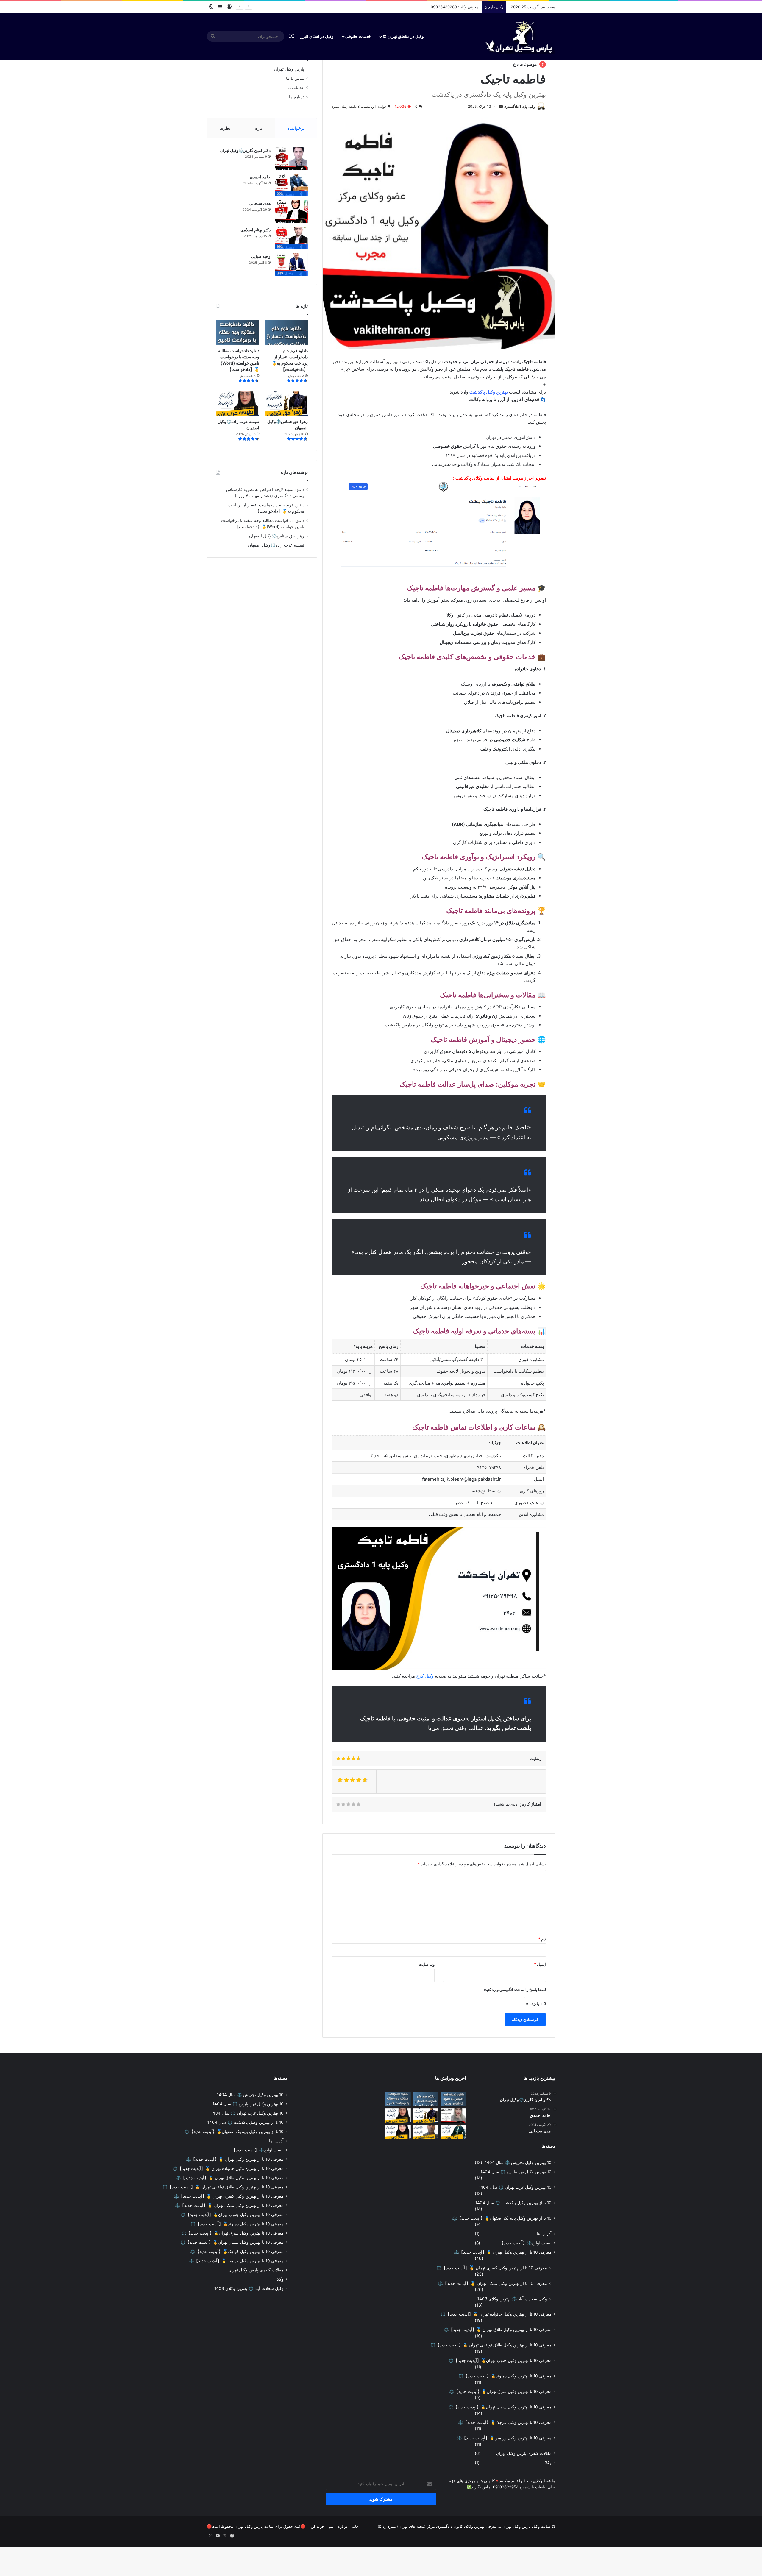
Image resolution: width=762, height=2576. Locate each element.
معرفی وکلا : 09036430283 (455, 7)
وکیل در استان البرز (317, 36)
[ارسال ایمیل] (501, 106)
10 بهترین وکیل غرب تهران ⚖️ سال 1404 (515, 2187)
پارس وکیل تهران (289, 69)
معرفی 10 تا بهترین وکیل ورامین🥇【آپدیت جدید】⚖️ (504, 2438)
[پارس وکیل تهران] (518, 36)
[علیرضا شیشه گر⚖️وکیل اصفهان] (426, 2132)
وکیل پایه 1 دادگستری (519, 106)
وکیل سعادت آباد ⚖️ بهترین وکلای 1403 (512, 2299)
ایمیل (540, 1964)
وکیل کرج (425, 1676)
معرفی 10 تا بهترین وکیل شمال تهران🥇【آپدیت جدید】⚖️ (500, 2407)
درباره (343, 2526)
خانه (355, 2526)
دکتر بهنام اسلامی (255, 230)
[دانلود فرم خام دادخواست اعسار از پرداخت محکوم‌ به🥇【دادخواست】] (286, 333)
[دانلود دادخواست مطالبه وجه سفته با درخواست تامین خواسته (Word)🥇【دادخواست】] (238, 333)
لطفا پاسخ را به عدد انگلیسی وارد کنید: (515, 1990)
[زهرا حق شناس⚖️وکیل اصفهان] (286, 404)
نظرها (225, 128)
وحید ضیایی (261, 256)
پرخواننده (296, 128)
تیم (331, 2526)
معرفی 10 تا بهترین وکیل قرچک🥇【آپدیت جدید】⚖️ (505, 2422)
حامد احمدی (260, 177)
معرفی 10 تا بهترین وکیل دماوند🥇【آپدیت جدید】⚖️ (505, 2376)
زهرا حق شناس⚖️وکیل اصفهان (277, 536)
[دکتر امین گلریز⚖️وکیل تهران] (291, 159)
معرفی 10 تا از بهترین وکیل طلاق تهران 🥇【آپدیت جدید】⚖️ (498, 2330)
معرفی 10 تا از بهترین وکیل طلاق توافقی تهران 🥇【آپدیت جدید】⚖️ (491, 2345)
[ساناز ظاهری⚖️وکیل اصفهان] (398, 2132)
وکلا (548, 2463)
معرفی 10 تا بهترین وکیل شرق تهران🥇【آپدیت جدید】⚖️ (500, 2391)
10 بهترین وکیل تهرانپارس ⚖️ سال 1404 (516, 2172)
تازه (259, 128)
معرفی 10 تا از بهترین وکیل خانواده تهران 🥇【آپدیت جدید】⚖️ (496, 2314)
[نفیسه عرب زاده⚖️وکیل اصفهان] (238, 404)
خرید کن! (317, 2526)
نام (542, 1939)
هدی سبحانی (260, 203)
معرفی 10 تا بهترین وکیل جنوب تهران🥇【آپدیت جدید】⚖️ (500, 2360)
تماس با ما (295, 78)
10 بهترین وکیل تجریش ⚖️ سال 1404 (518, 2162)
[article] (439, 377)
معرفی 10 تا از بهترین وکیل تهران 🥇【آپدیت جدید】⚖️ (503, 2252)
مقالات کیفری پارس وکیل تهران (524, 2453)
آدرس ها (544, 2234)
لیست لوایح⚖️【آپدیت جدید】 (526, 2243)
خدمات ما (296, 88)
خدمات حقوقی (358, 36)
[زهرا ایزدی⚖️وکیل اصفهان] (453, 2132)
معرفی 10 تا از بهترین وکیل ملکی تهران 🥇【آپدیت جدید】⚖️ (492, 2283)
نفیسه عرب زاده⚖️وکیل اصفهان (276, 545)
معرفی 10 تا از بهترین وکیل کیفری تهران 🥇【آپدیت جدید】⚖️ (492, 2268)
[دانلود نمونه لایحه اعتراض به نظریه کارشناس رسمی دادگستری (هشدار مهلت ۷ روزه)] (453, 2099)
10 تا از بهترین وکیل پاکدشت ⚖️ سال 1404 (513, 2203)
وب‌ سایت (427, 1964)
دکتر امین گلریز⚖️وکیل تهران (245, 150)
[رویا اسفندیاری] (453, 2115)
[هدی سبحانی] (291, 212)
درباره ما (297, 97)
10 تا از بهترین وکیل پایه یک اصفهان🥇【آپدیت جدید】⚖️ (502, 2218)
